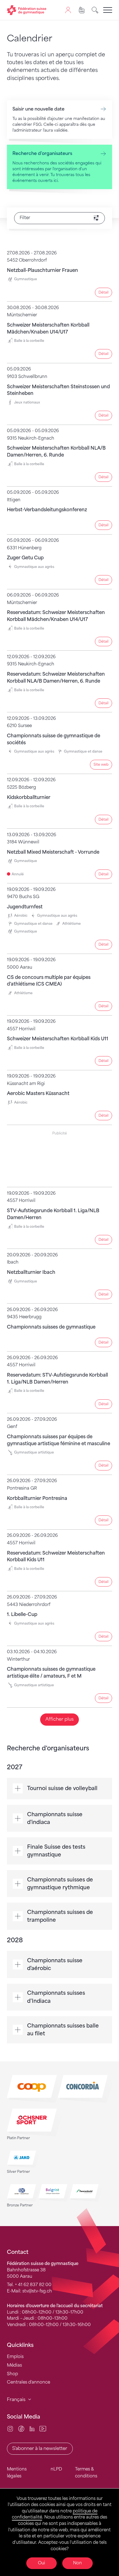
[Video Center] (43, 2429)
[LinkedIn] (32, 2429)
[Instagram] (10, 2429)
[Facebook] (21, 2429)
